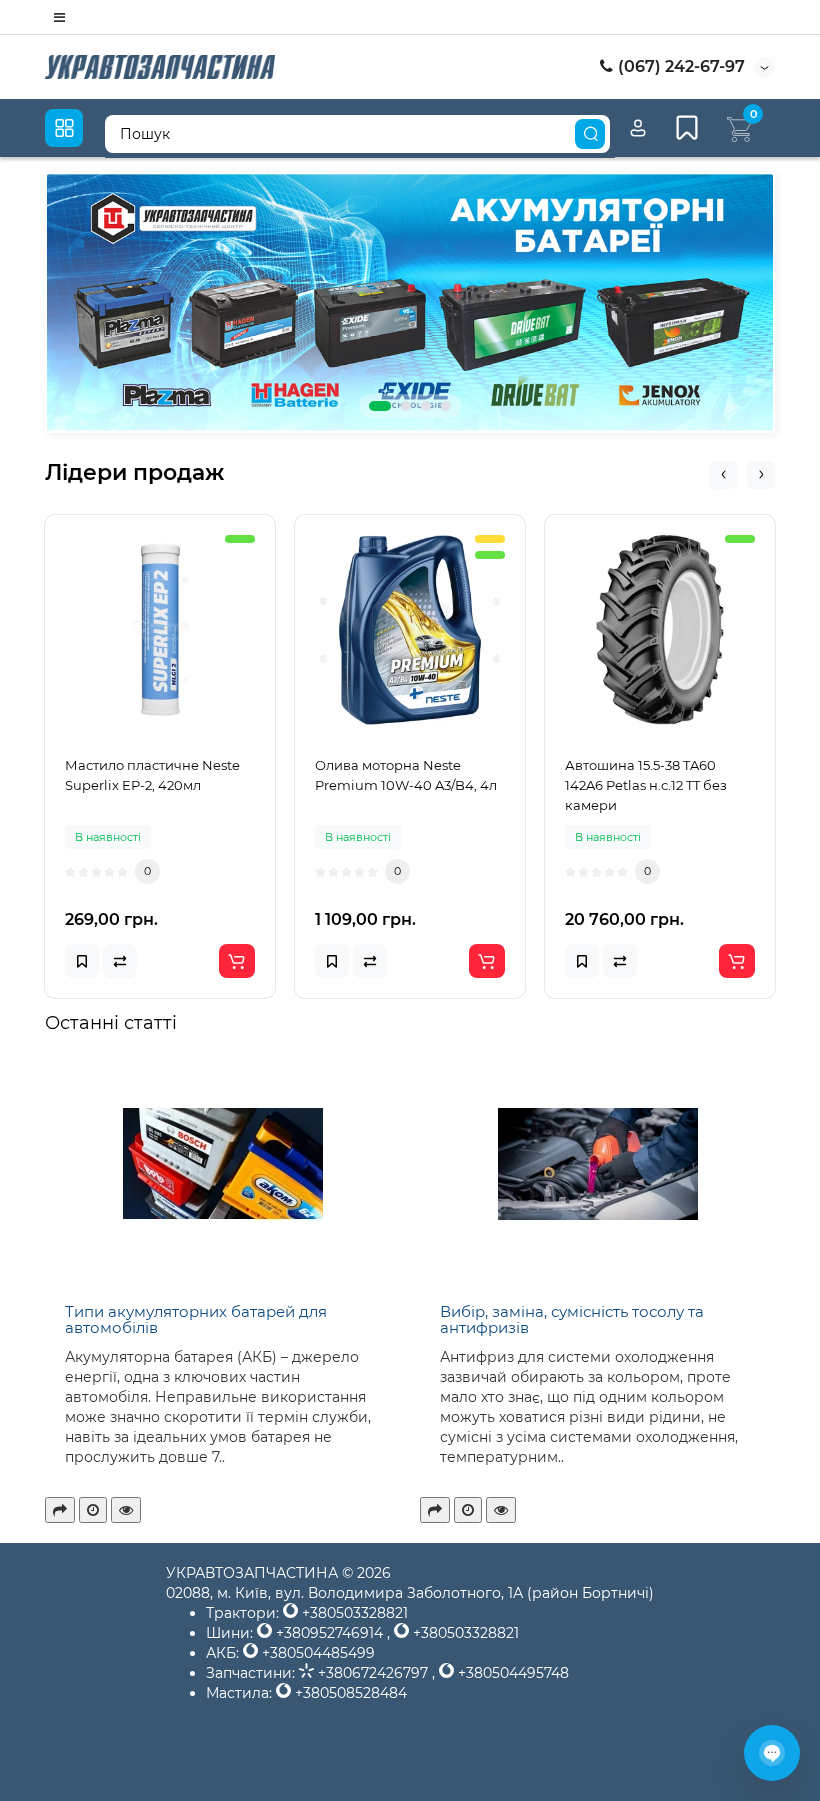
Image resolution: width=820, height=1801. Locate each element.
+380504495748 (511, 1673)
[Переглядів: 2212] (501, 1510)
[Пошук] (590, 134)
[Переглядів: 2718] (126, 1510)
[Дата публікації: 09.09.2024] (468, 1510)
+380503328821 (353, 1613)
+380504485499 (316, 1653)
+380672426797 (373, 1673)
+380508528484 (349, 1693)
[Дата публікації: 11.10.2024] (93, 1510)
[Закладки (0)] (687, 128)
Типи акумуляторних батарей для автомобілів (196, 1320)
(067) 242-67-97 (679, 66)
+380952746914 (329, 1633)
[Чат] (772, 1753)
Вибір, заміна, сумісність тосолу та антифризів (572, 1320)
